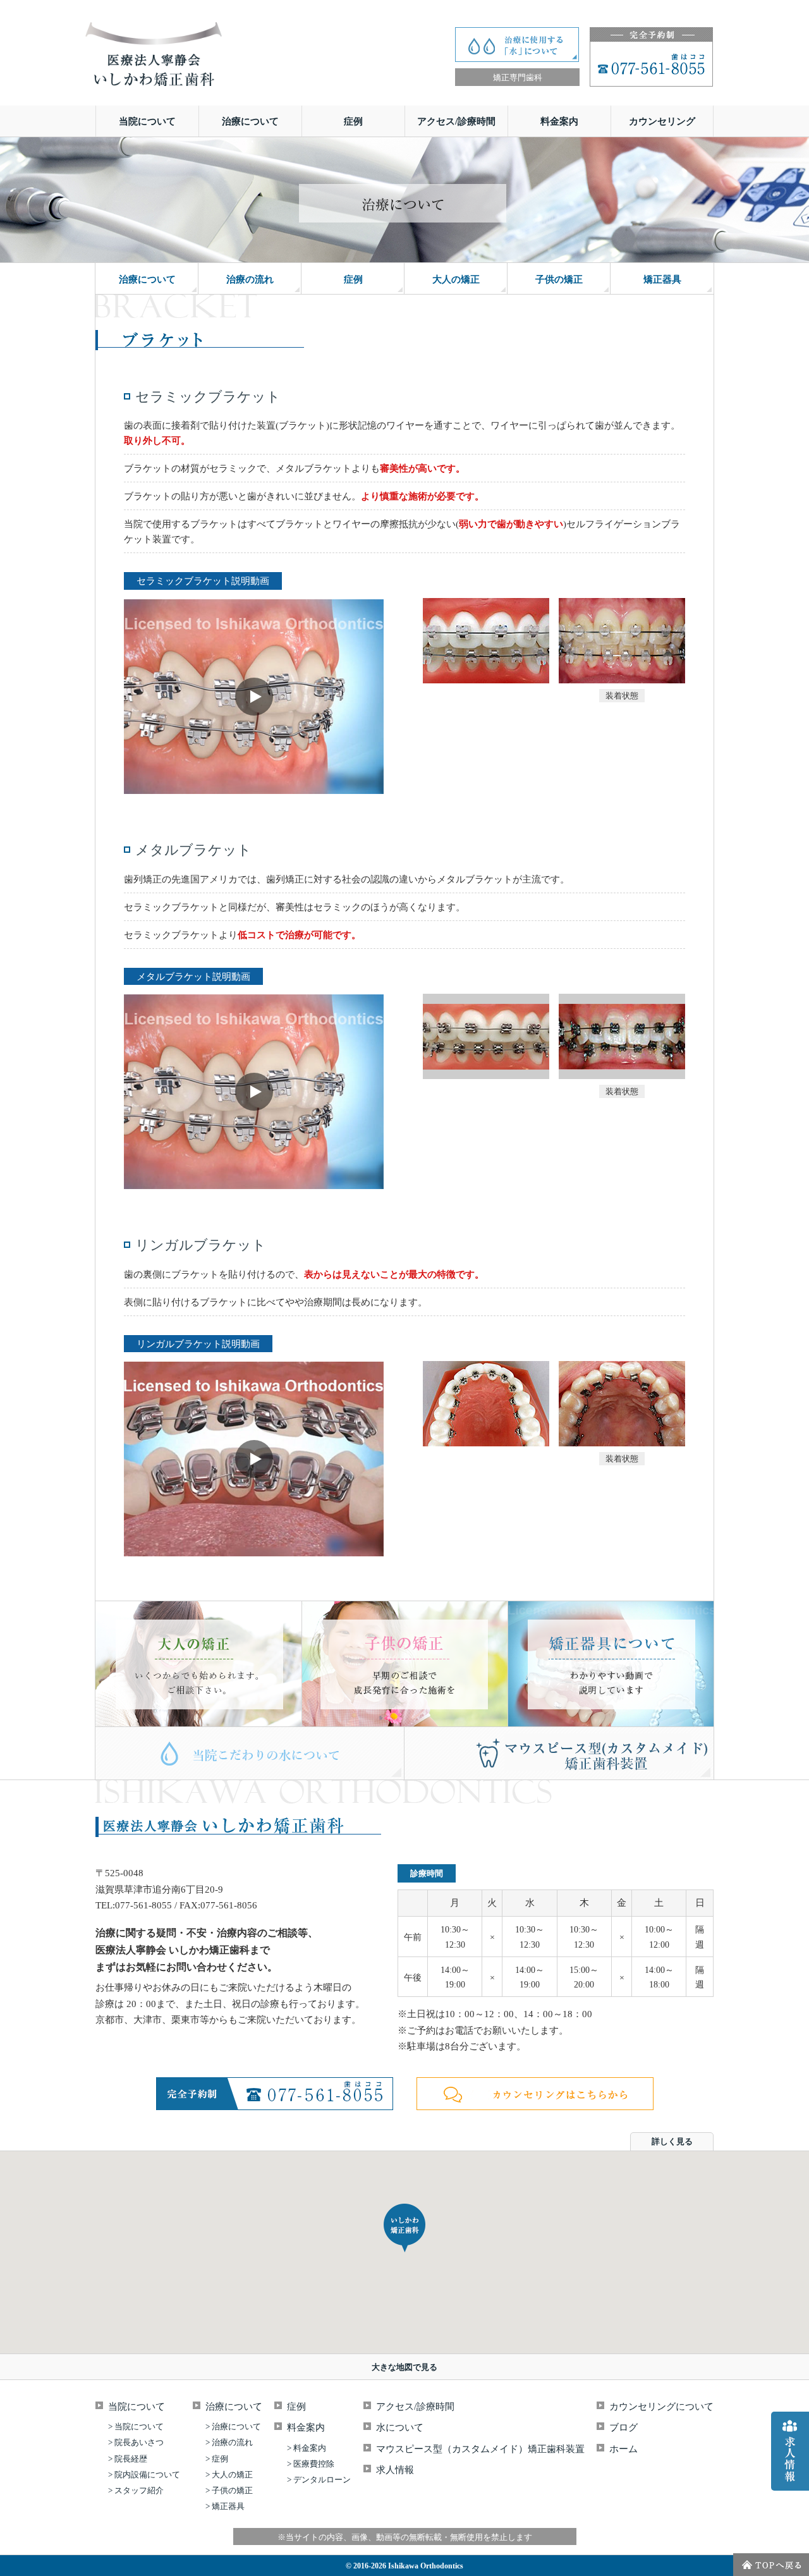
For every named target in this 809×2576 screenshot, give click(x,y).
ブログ (623, 2427)
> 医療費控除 (311, 2464)
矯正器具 (662, 279)
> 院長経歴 (128, 2459)
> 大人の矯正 (229, 2475)
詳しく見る (672, 2141)
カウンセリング (662, 121)
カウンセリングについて (661, 2407)
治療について (250, 121)
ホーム (623, 2449)
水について (400, 2427)
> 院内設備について (144, 2475)
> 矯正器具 (225, 2506)
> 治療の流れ (229, 2442)
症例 (353, 121)
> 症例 (217, 2459)
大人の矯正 (456, 279)
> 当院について (136, 2426)
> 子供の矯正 (229, 2490)
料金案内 (559, 121)
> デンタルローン (319, 2480)
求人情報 (395, 2470)
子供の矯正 (559, 279)
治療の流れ (250, 279)
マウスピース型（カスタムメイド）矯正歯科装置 (480, 2449)
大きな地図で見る (404, 2367)
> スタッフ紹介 (136, 2490)
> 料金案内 (307, 2448)
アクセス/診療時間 (456, 121)
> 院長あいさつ (136, 2442)
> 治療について (233, 2426)
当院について (147, 121)
